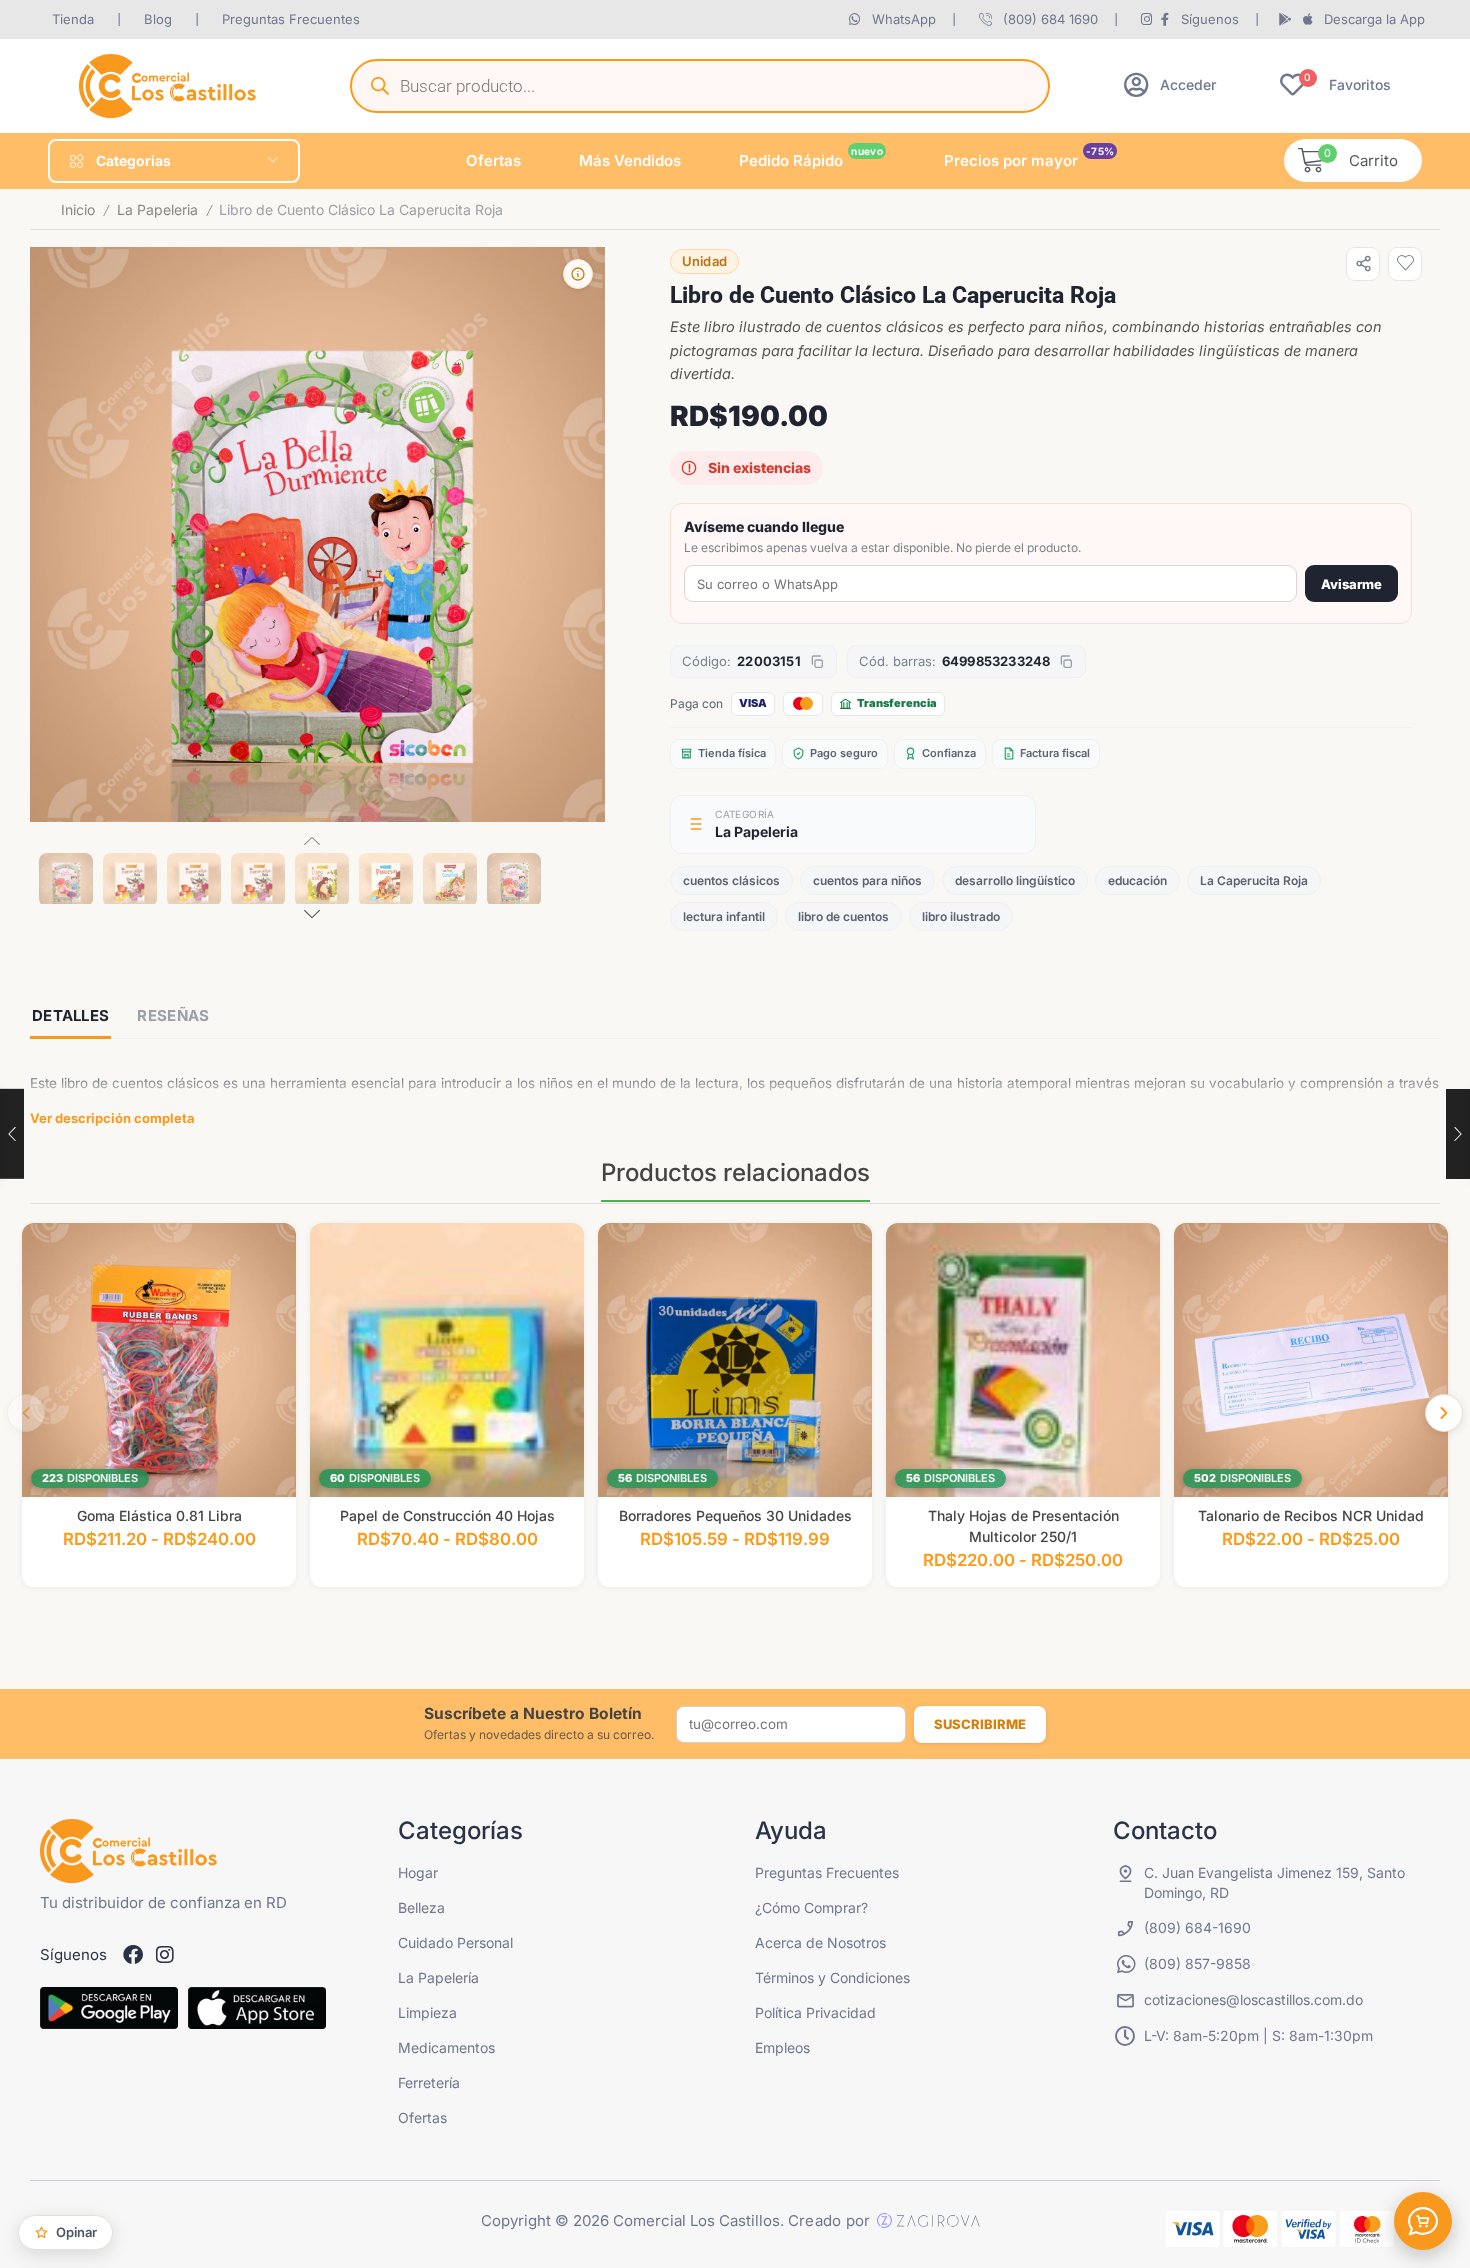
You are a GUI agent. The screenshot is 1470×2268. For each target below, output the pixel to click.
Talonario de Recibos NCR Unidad (1311, 1515)
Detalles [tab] (70, 1015)
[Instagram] (165, 1955)
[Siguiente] (1444, 1413)
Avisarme (1351, 584)
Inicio (78, 209)
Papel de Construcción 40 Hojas (447, 1515)
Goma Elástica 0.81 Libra (159, 1515)
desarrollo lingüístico (1015, 880)
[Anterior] (26, 1413)
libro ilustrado (961, 916)
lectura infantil (724, 916)
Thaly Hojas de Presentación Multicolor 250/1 (1023, 1526)
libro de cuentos (843, 916)
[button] (1170, 84)
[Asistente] (1423, 2221)
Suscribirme (980, 1724)
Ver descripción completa (112, 1118)
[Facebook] (133, 1955)
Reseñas (173, 1015)
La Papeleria (157, 209)
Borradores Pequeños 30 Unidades (735, 1515)
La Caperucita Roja (1254, 880)
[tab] (70, 1017)
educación (1137, 880)
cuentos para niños (867, 880)
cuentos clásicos (731, 880)
